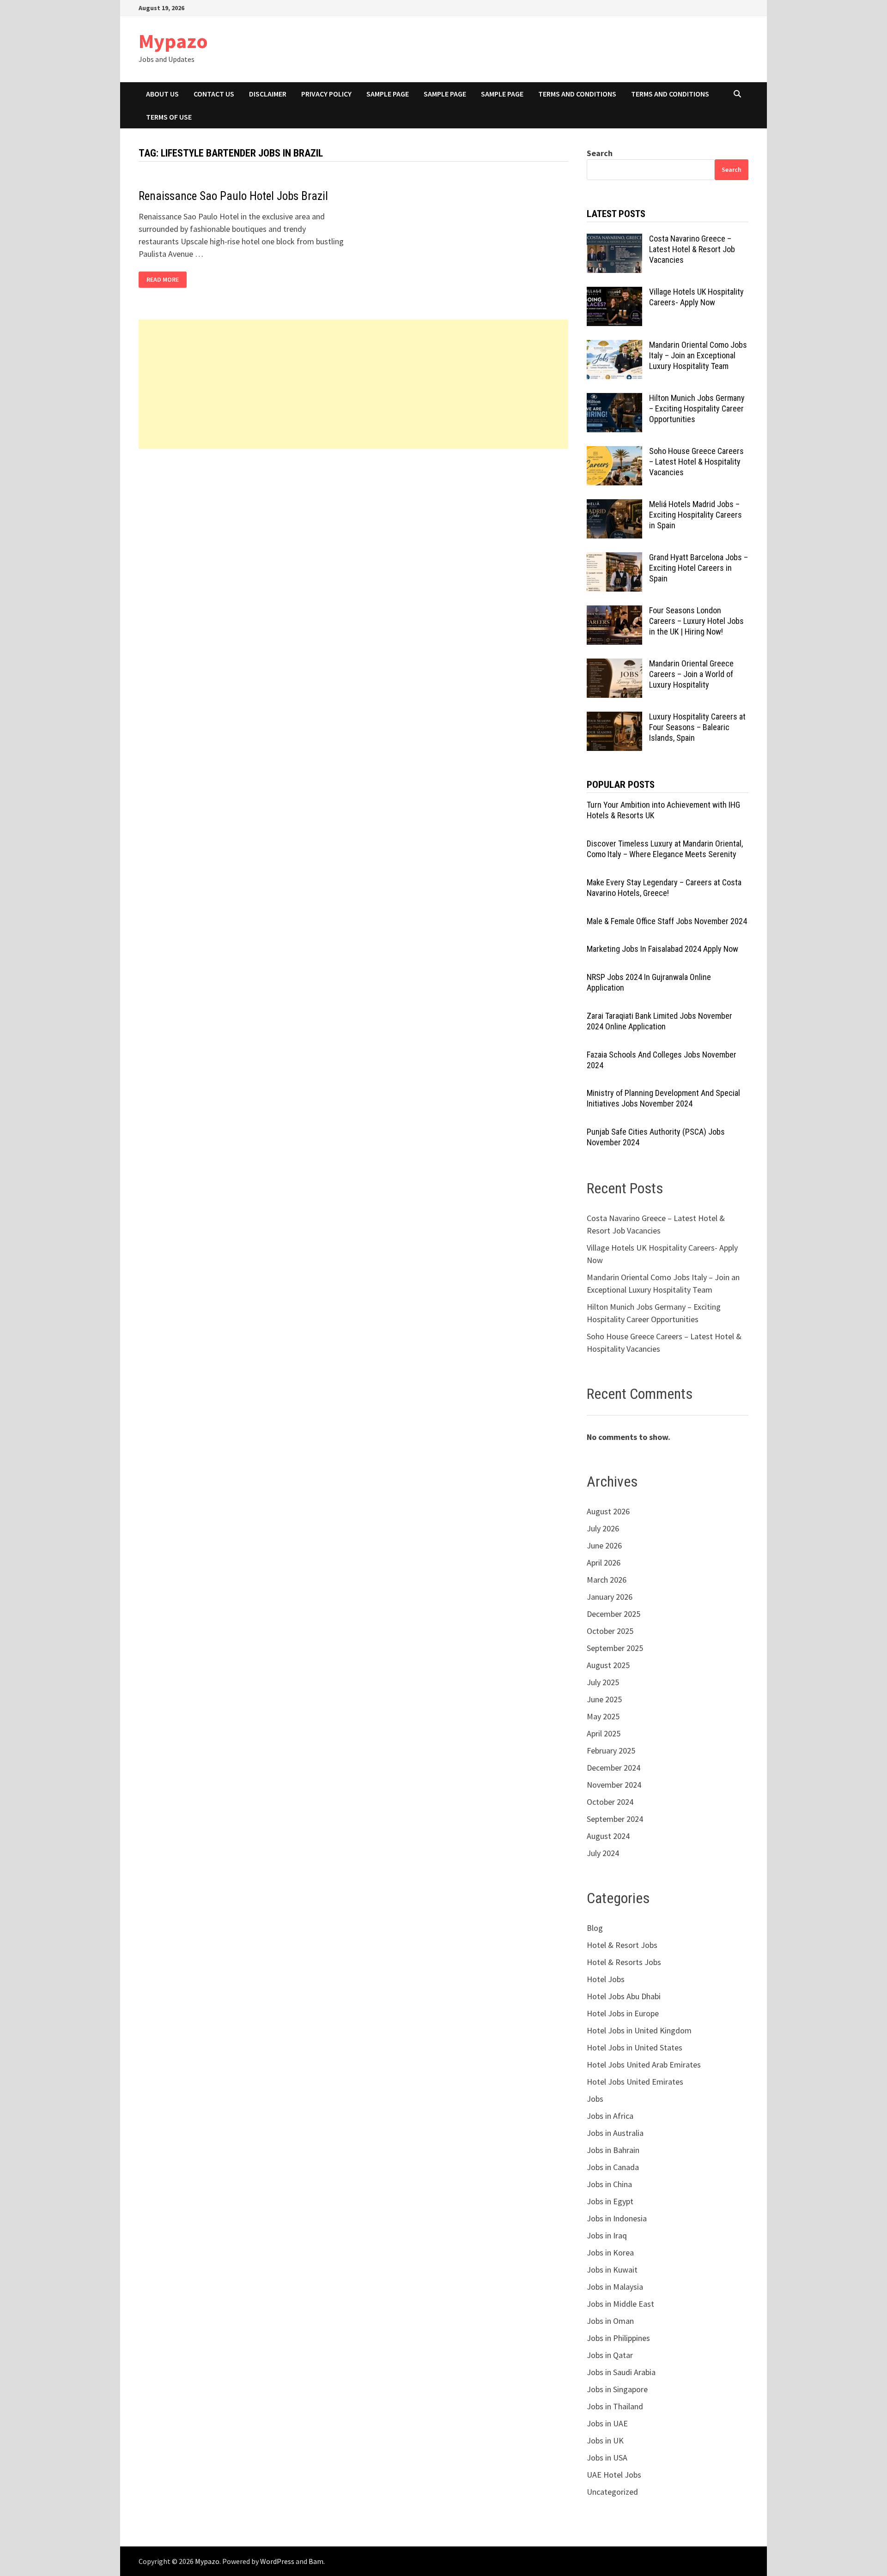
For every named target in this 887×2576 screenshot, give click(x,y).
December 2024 (614, 1768)
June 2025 (604, 1699)
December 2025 (614, 1614)
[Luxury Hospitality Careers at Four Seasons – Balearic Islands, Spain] (614, 718)
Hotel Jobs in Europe (623, 2013)
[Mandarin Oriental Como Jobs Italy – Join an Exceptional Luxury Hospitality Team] (614, 346)
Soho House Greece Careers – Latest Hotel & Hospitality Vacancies (696, 462)
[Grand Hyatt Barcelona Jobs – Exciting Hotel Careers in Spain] (614, 559)
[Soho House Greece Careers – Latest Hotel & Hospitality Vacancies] (614, 452)
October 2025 (610, 1631)
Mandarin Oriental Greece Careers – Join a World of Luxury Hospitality (691, 674)
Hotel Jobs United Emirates (635, 2082)
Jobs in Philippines (618, 2338)
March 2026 (607, 1580)
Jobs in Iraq (607, 2235)
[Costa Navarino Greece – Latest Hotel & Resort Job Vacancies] (614, 240)
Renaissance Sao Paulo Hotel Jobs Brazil (233, 196)
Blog (595, 1928)
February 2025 (611, 1751)
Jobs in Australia (615, 2133)
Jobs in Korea (610, 2252)
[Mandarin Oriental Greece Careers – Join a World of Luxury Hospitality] (614, 665)
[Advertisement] (353, 384)
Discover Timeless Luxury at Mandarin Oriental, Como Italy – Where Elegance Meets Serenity (665, 849)
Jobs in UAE (607, 2423)
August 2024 (608, 1836)
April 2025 (604, 1733)
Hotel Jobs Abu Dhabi (624, 1996)
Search (600, 153)
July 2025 (603, 1682)
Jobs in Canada (613, 2167)
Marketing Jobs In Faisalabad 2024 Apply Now (662, 949)
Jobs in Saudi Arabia (621, 2372)
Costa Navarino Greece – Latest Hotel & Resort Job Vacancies (692, 249)
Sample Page (388, 94)
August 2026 (608, 1511)
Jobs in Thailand (615, 2406)
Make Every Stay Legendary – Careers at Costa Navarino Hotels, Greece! (664, 888)
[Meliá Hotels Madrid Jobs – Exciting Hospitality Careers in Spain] (614, 505)
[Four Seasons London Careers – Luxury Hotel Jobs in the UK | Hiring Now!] (614, 612)
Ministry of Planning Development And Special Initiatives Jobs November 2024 (663, 1098)
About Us (162, 94)
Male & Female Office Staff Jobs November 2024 (667, 921)
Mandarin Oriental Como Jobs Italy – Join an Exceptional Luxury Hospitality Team (698, 355)
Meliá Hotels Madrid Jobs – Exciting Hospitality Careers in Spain (696, 515)
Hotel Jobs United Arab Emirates (644, 2065)
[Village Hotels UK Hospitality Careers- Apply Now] (614, 293)
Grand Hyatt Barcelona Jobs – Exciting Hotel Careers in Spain (699, 568)
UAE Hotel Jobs (614, 2475)
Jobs (595, 2099)
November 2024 (614, 1785)
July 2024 (603, 1853)
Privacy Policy (326, 94)
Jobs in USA (607, 2458)
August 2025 (608, 1665)
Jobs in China (609, 2184)
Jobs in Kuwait (612, 2270)
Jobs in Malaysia (615, 2287)
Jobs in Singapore (617, 2389)
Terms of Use (169, 117)
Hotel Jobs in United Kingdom (639, 2030)
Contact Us (214, 94)
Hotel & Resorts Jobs (624, 1962)
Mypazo (173, 41)
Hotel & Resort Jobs (622, 1945)
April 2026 (604, 1563)
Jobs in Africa (610, 2116)
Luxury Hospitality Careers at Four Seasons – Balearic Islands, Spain (697, 727)
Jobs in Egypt (610, 2201)
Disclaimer (268, 94)
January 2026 (610, 1597)
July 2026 (603, 1528)
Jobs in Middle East (620, 2304)
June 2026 (604, 1545)
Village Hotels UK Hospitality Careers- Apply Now (696, 297)
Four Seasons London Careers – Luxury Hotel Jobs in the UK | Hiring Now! (696, 621)
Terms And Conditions (577, 94)
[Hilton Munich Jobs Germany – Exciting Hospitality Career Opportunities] (614, 399)
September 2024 (615, 1819)
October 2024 (610, 1802)
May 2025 (603, 1716)
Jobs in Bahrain (613, 2150)
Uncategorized (612, 2492)
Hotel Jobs (606, 1979)
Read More (165, 280)
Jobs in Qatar (610, 2355)
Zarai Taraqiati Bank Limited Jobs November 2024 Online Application (659, 1021)
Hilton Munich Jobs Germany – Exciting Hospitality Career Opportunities (697, 408)
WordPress (277, 2561)
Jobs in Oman (610, 2321)
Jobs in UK (605, 2440)
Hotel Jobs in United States (635, 2047)
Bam (316, 2561)
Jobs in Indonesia (617, 2218)
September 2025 (615, 1648)
